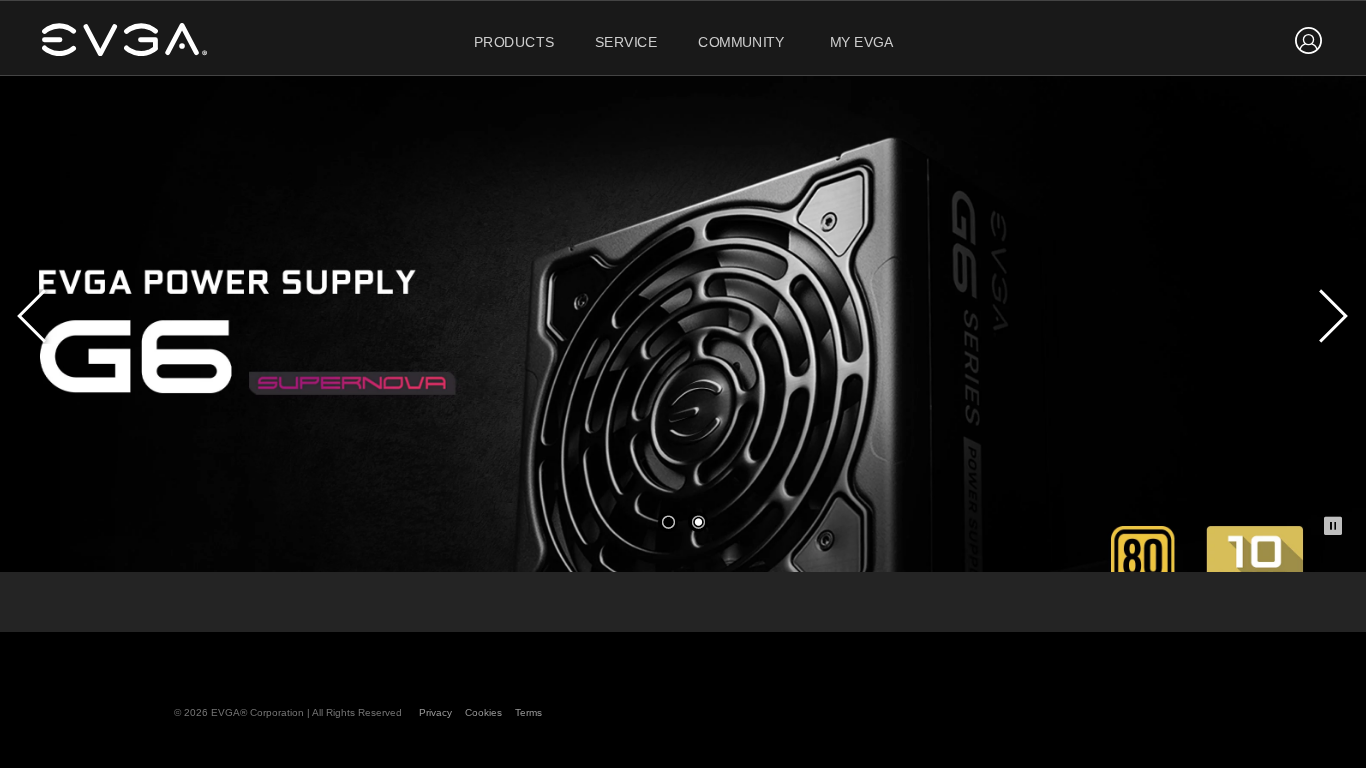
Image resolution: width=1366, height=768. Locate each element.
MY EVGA (862, 42)
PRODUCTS (514, 42)
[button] (668, 522)
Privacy (435, 712)
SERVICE (626, 42)
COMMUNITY (741, 42)
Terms (528, 712)
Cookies (483, 712)
